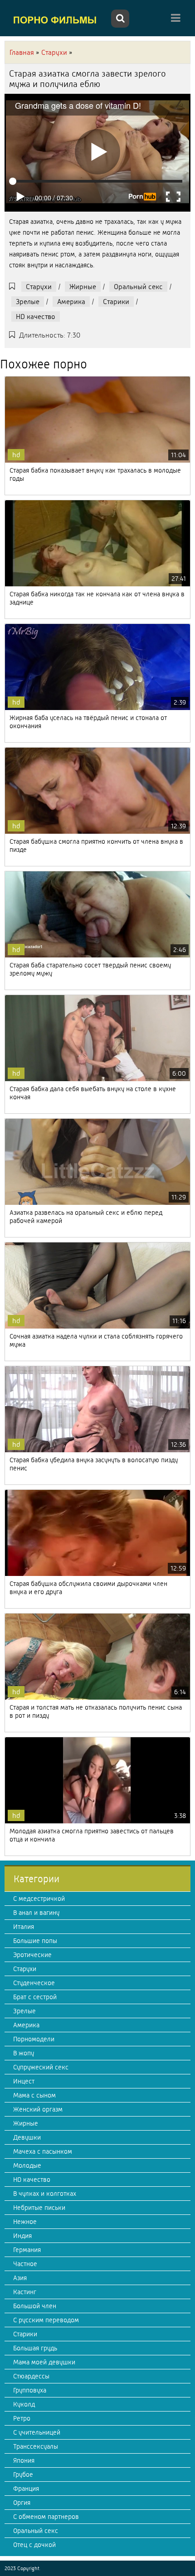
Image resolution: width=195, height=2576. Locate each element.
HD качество (36, 317)
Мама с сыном (34, 2095)
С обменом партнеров (46, 2517)
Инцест (24, 2081)
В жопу (24, 2053)
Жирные (83, 287)
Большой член (35, 2306)
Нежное (25, 2222)
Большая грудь (35, 2348)
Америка (71, 302)
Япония (24, 2460)
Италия (24, 1927)
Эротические (32, 1955)
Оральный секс (138, 287)
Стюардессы (31, 2376)
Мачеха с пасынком (43, 2151)
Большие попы (35, 1941)
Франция (26, 2489)
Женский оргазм (38, 2109)
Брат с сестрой (35, 1997)
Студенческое (34, 1983)
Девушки (27, 2137)
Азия (20, 2278)
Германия (27, 2250)
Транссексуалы (36, 2446)
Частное (25, 2264)
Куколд (24, 2404)
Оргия (22, 2503)
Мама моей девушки (44, 2362)
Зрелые (28, 302)
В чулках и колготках (45, 2194)
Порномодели (34, 2039)
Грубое (23, 2475)
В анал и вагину (36, 1913)
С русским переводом (46, 2320)
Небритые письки (39, 2208)
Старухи (39, 287)
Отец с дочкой (34, 2545)
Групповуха (30, 2390)
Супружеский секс (41, 2067)
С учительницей (37, 2432)
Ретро (22, 2418)
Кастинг (25, 2292)
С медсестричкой (39, 1899)
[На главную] (57, 19)
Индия (22, 2236)
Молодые (27, 2165)
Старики (116, 302)
